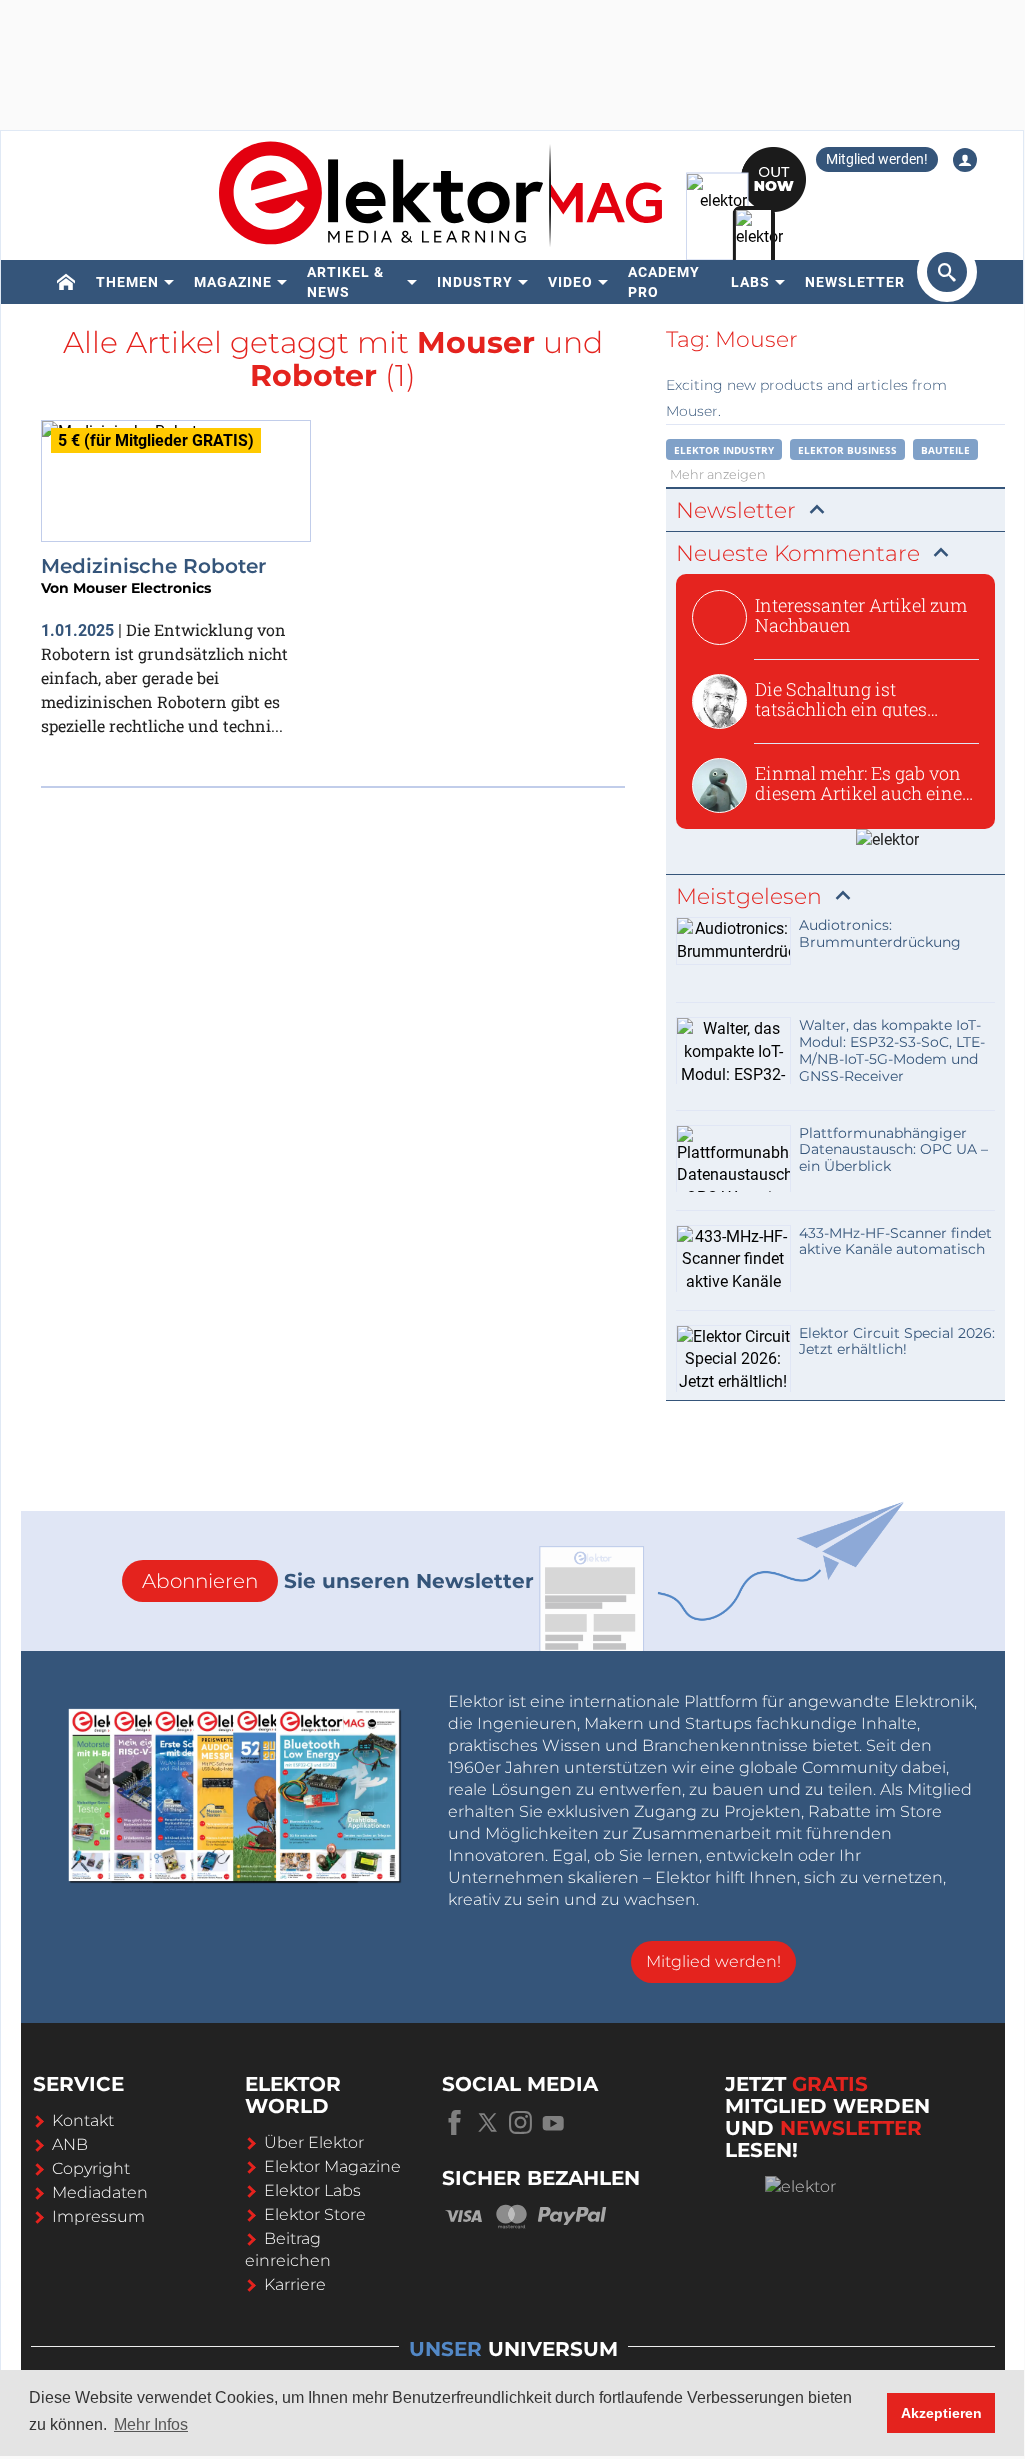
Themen (127, 282)
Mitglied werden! (877, 159)
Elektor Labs (312, 2190)
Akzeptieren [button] (941, 2413)
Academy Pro (664, 282)
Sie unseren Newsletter (338, 1581)
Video (570, 282)
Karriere (295, 2284)
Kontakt (83, 2120)
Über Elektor (314, 2142)
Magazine (233, 282)
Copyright (91, 2168)
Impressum (98, 2216)
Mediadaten (100, 2192)
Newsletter (855, 282)
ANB (70, 2144)
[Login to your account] (965, 160)
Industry (475, 282)
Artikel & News (345, 282)
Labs (750, 282)
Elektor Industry (724, 450)
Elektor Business (847, 450)
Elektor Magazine (332, 2166)
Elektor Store (315, 2214)
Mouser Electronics (142, 588)
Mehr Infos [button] (151, 2424)
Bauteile (945, 450)
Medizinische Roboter (153, 566)
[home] (66, 282)
